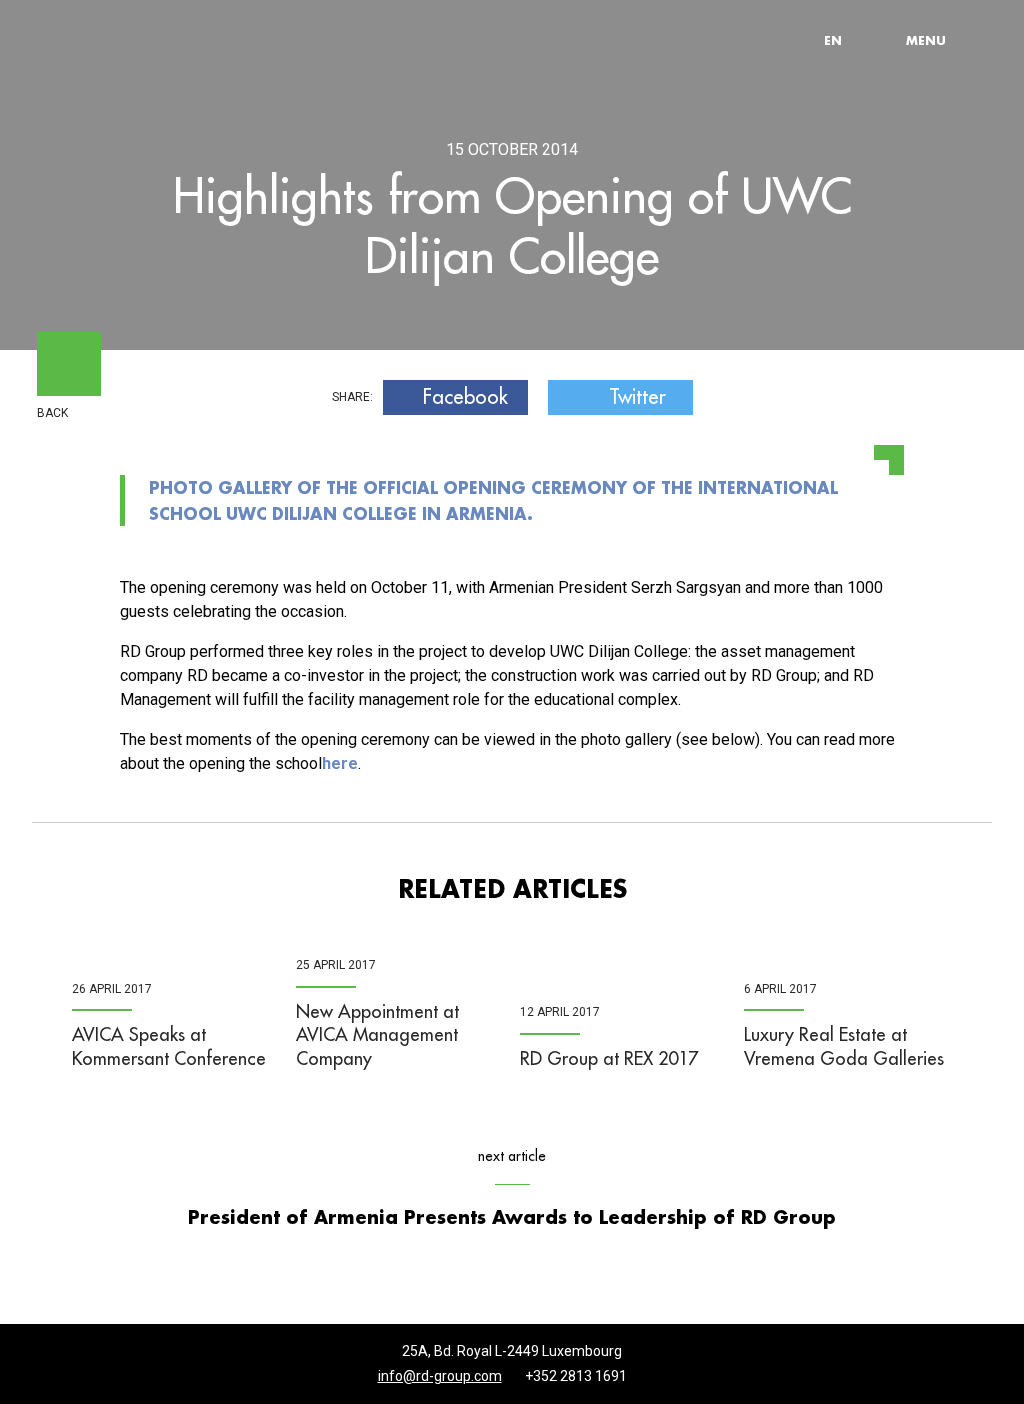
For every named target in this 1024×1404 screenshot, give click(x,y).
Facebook (465, 397)
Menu (926, 40)
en (833, 40)
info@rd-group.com (440, 1376)
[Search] (881, 40)
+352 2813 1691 (576, 1376)
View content (260, 5)
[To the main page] (132, 40)
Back (52, 413)
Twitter (637, 397)
